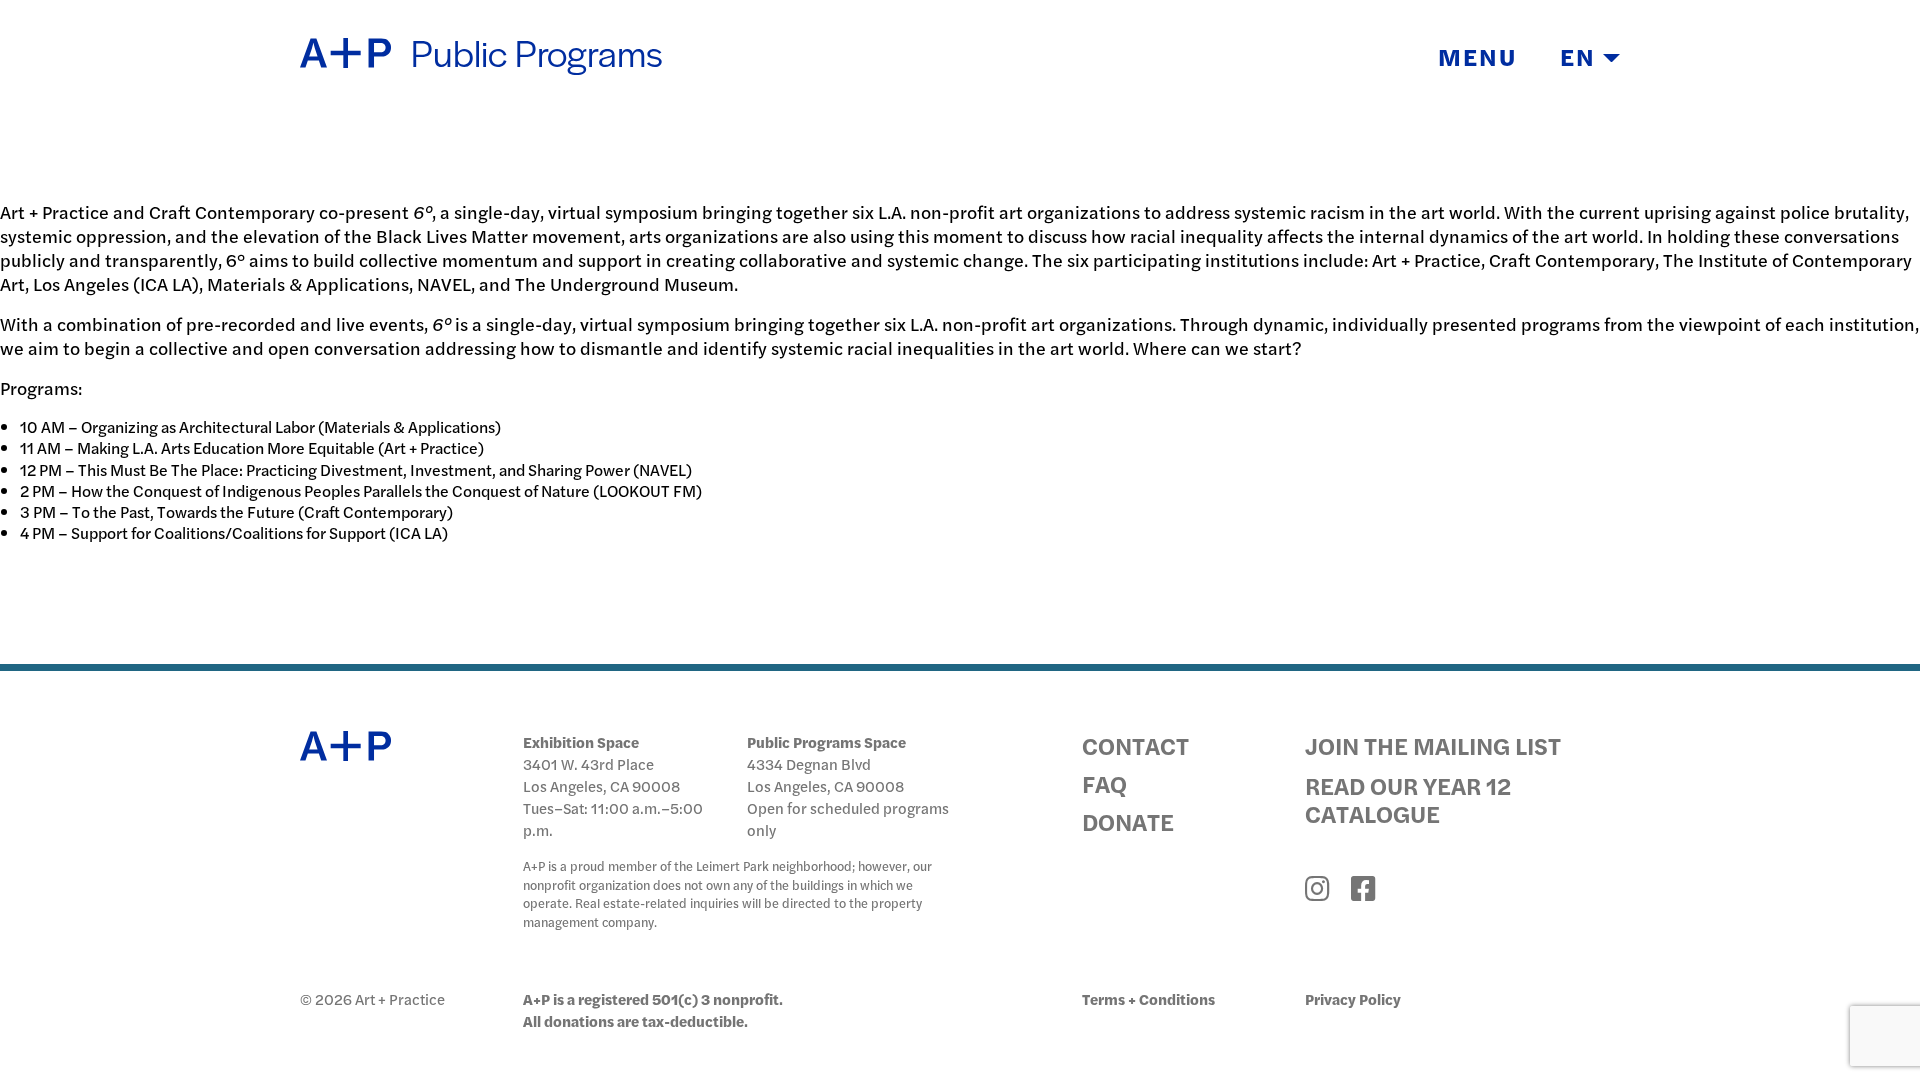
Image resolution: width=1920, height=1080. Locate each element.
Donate (1128, 821)
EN (1581, 56)
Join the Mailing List (1433, 745)
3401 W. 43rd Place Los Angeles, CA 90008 (601, 774)
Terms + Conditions (1148, 998)
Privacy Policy (1353, 998)
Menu (1477, 56)
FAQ (1104, 783)
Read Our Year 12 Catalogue (1408, 799)
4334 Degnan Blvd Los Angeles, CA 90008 (825, 774)
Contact (1135, 745)
